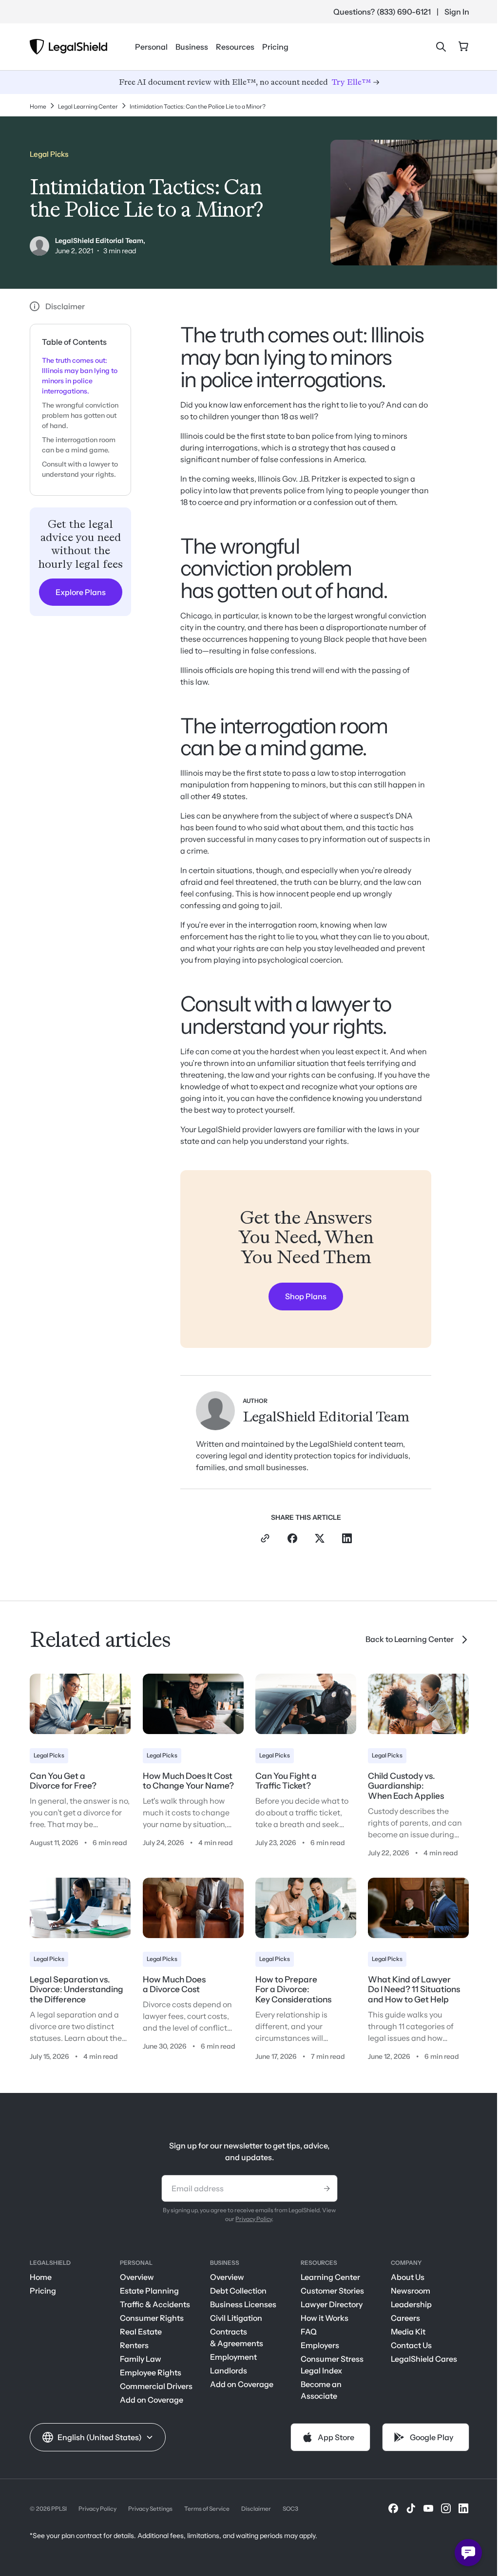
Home (41, 2277)
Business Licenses (243, 2304)
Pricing (275, 47)
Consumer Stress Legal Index (332, 2365)
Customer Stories (332, 2291)
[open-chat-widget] (468, 2553)
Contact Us (411, 2345)
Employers (320, 2345)
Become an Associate (321, 2390)
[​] (393, 2508)
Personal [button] (151, 47)
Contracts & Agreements (237, 2337)
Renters (134, 2345)
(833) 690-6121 (404, 12)
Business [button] (192, 47)
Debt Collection (238, 2291)
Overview (137, 2277)
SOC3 (290, 2509)
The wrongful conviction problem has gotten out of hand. (80, 415)
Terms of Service (207, 2509)
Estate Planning (149, 2291)
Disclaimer (256, 2509)
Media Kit (408, 2332)
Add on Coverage (152, 2400)
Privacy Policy (254, 2219)
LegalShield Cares (424, 2359)
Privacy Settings (150, 2509)
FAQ (309, 2332)
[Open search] (441, 47)
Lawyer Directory (332, 2304)
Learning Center (330, 2277)
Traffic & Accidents (155, 2304)
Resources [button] (235, 47)
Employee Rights (151, 2372)
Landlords (229, 2371)
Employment (233, 2357)
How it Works (325, 2318)
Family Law (141, 2359)
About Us (408, 2277)
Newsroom (411, 2291)
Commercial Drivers (156, 2386)
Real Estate (141, 2332)
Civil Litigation (236, 2318)
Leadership (411, 2304)
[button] (98, 2437)
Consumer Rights (152, 2318)
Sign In (457, 12)
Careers (405, 2318)
